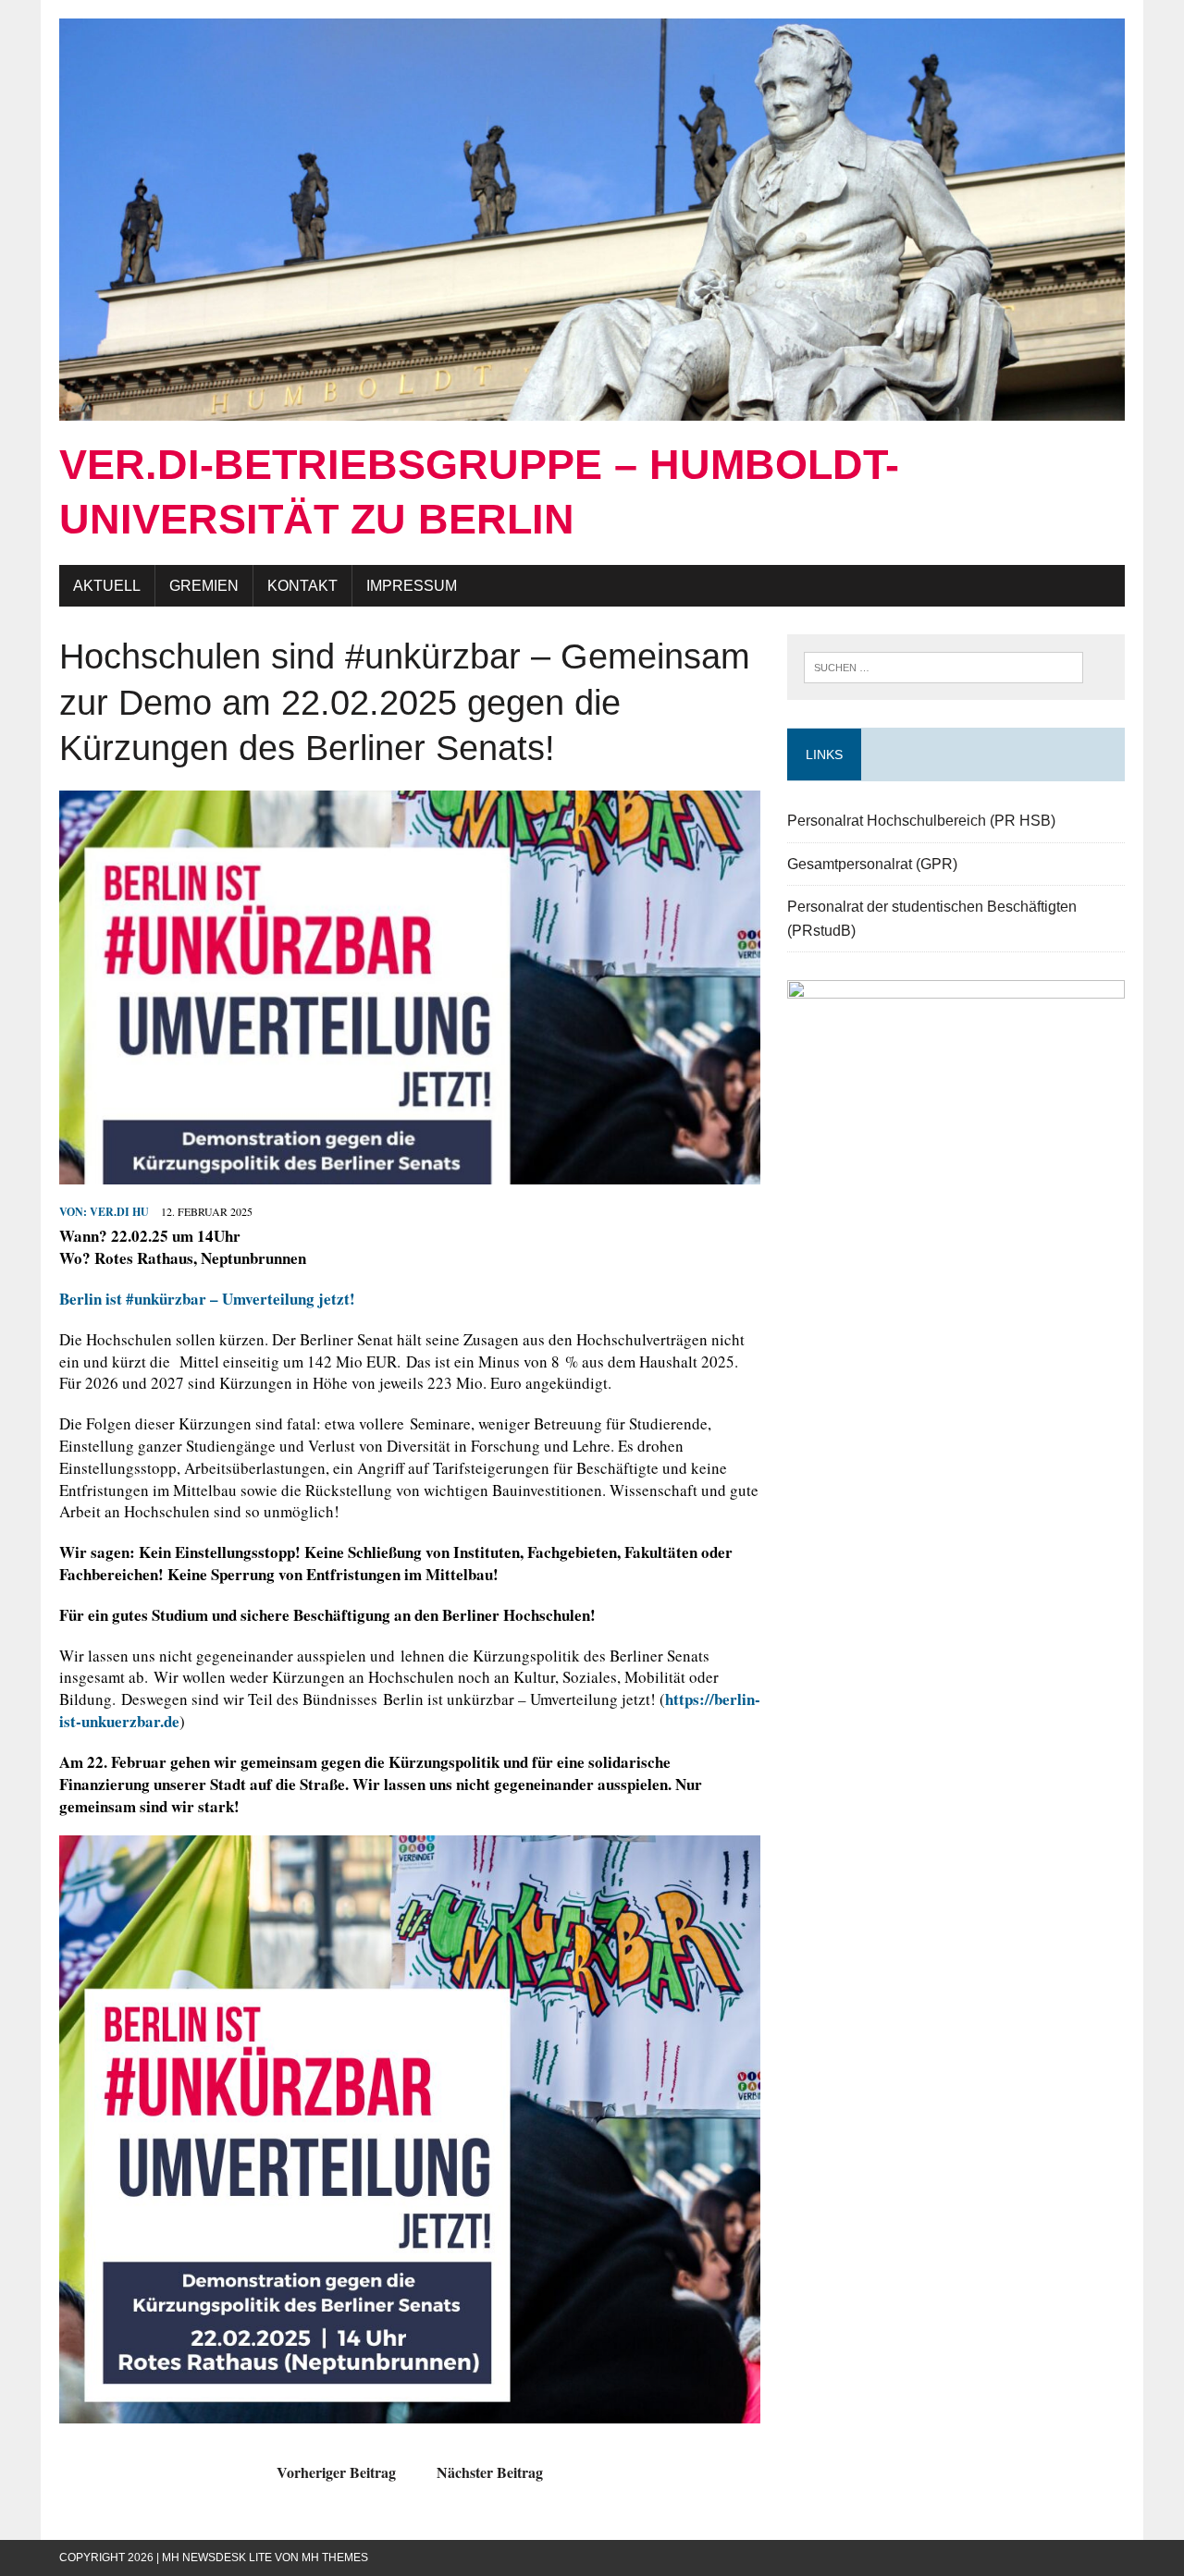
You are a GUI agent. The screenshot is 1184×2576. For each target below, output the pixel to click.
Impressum (412, 586)
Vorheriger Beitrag (336, 2472)
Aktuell (107, 586)
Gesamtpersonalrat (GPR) (872, 864)
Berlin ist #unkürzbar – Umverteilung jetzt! (207, 1299)
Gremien (204, 586)
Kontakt (302, 586)
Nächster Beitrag (490, 2472)
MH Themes (335, 2558)
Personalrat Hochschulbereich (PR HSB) (921, 821)
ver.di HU (119, 1212)
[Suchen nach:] (943, 665)
